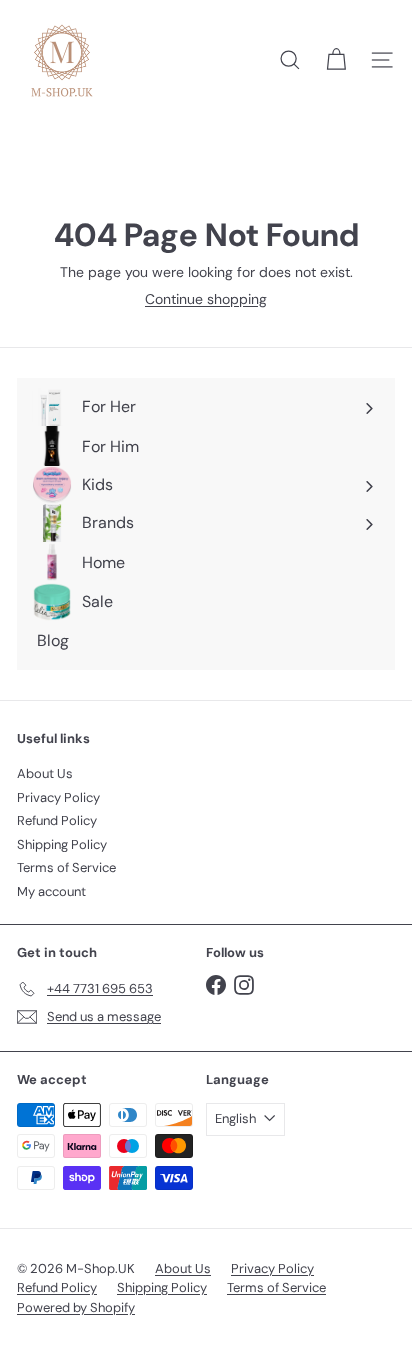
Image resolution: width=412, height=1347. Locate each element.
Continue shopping (206, 299)
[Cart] (336, 60)
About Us (45, 773)
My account (51, 891)
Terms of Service (66, 867)
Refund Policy (57, 820)
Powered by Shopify (76, 1307)
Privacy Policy (58, 797)
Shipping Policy (62, 844)
